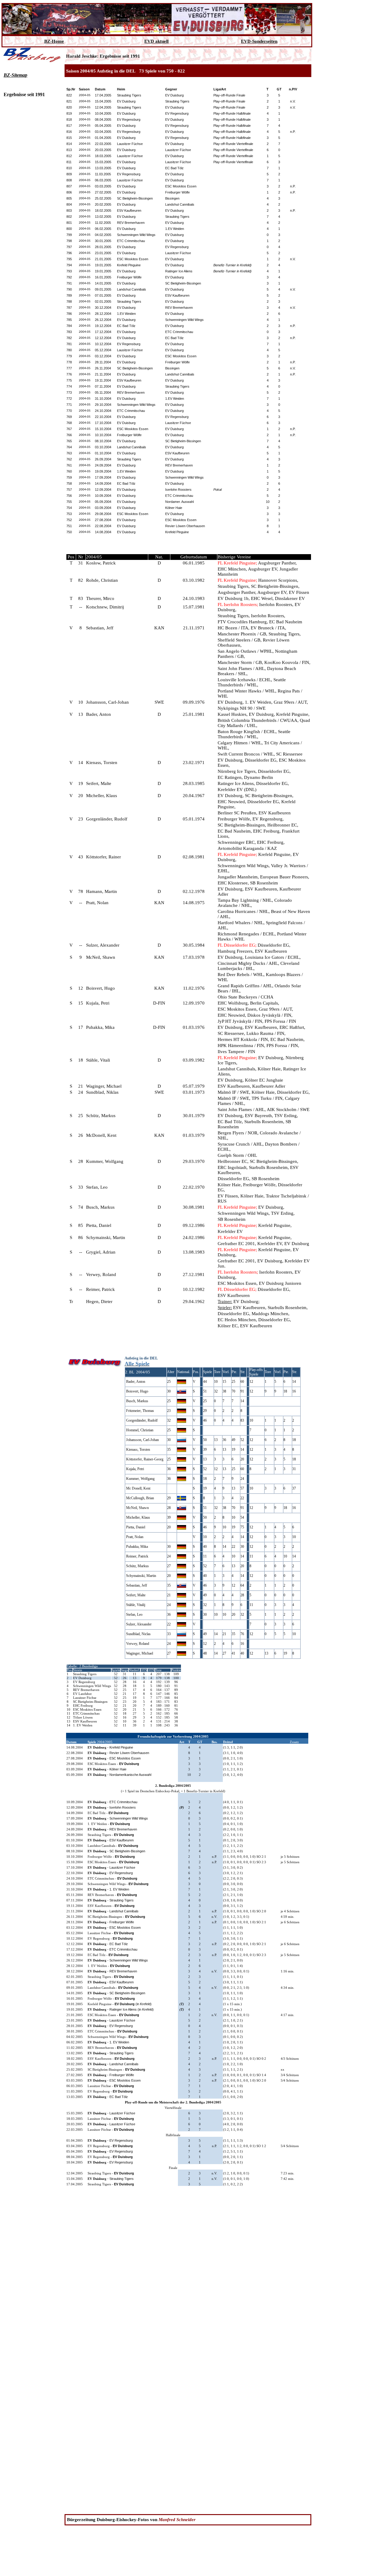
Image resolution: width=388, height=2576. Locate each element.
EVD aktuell (156, 41)
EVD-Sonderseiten (259, 41)
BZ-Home (54, 41)
